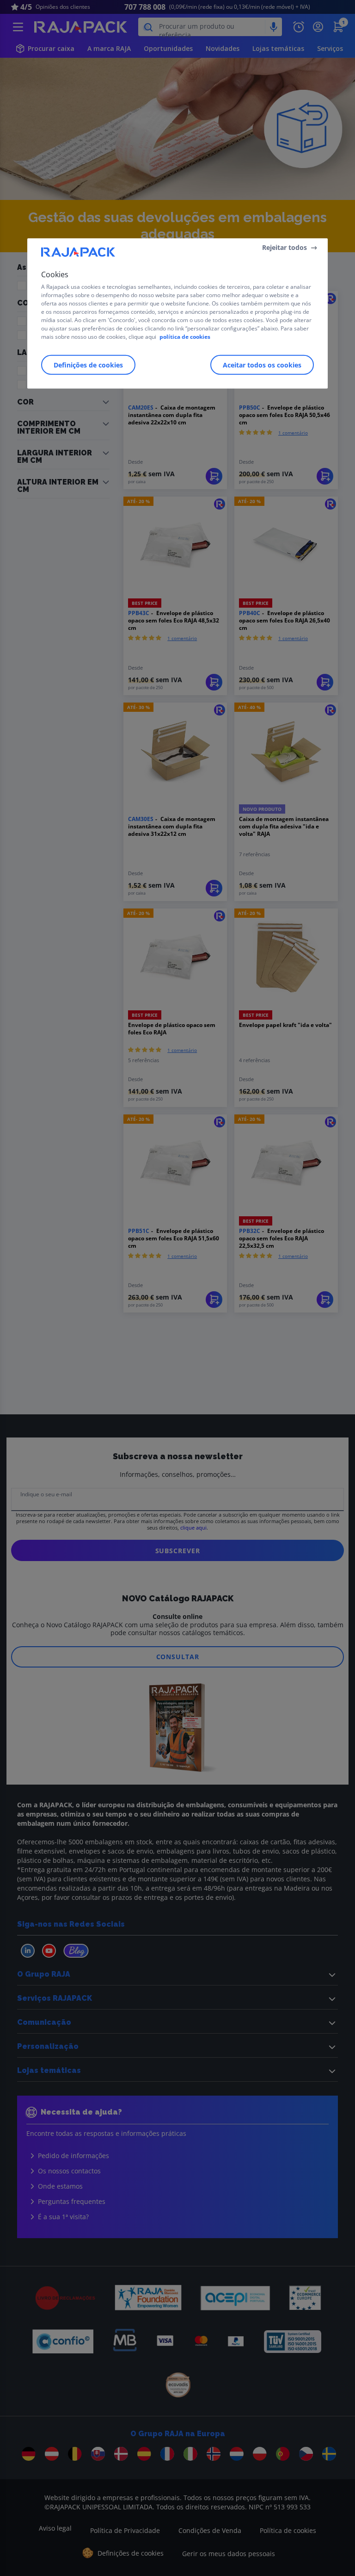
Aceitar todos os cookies (262, 364)
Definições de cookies (88, 364)
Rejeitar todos (285, 247)
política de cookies (185, 336)
